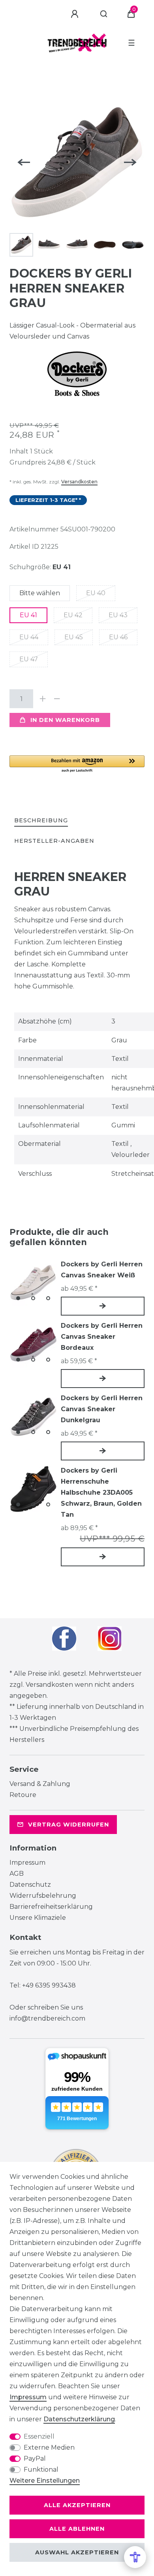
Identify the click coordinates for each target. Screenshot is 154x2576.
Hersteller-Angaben (54, 841)
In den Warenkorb (65, 720)
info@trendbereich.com (47, 2018)
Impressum (27, 1863)
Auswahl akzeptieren (77, 2552)
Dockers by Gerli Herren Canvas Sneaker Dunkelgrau (102, 1409)
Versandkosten (79, 482)
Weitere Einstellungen (45, 2481)
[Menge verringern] (57, 699)
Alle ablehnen (77, 2529)
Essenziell (39, 2436)
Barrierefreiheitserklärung (51, 1907)
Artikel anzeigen (103, 1306)
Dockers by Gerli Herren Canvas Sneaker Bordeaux (102, 1337)
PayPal (35, 2458)
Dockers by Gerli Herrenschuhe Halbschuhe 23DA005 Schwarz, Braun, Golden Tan (101, 1492)
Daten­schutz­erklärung (79, 2419)
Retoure (23, 1795)
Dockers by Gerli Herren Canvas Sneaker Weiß (102, 1270)
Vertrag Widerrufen (69, 1825)
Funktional (41, 2470)
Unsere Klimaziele (38, 1918)
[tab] (41, 821)
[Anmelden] (76, 14)
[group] (33, 1282)
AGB (17, 1874)
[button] (77, 764)
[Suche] (104, 14)
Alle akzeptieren (77, 2505)
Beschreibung (41, 820)
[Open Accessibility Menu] (135, 2557)
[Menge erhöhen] (43, 699)
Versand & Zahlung (40, 1784)
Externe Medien (49, 2447)
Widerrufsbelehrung (43, 1896)
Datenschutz (30, 1885)
